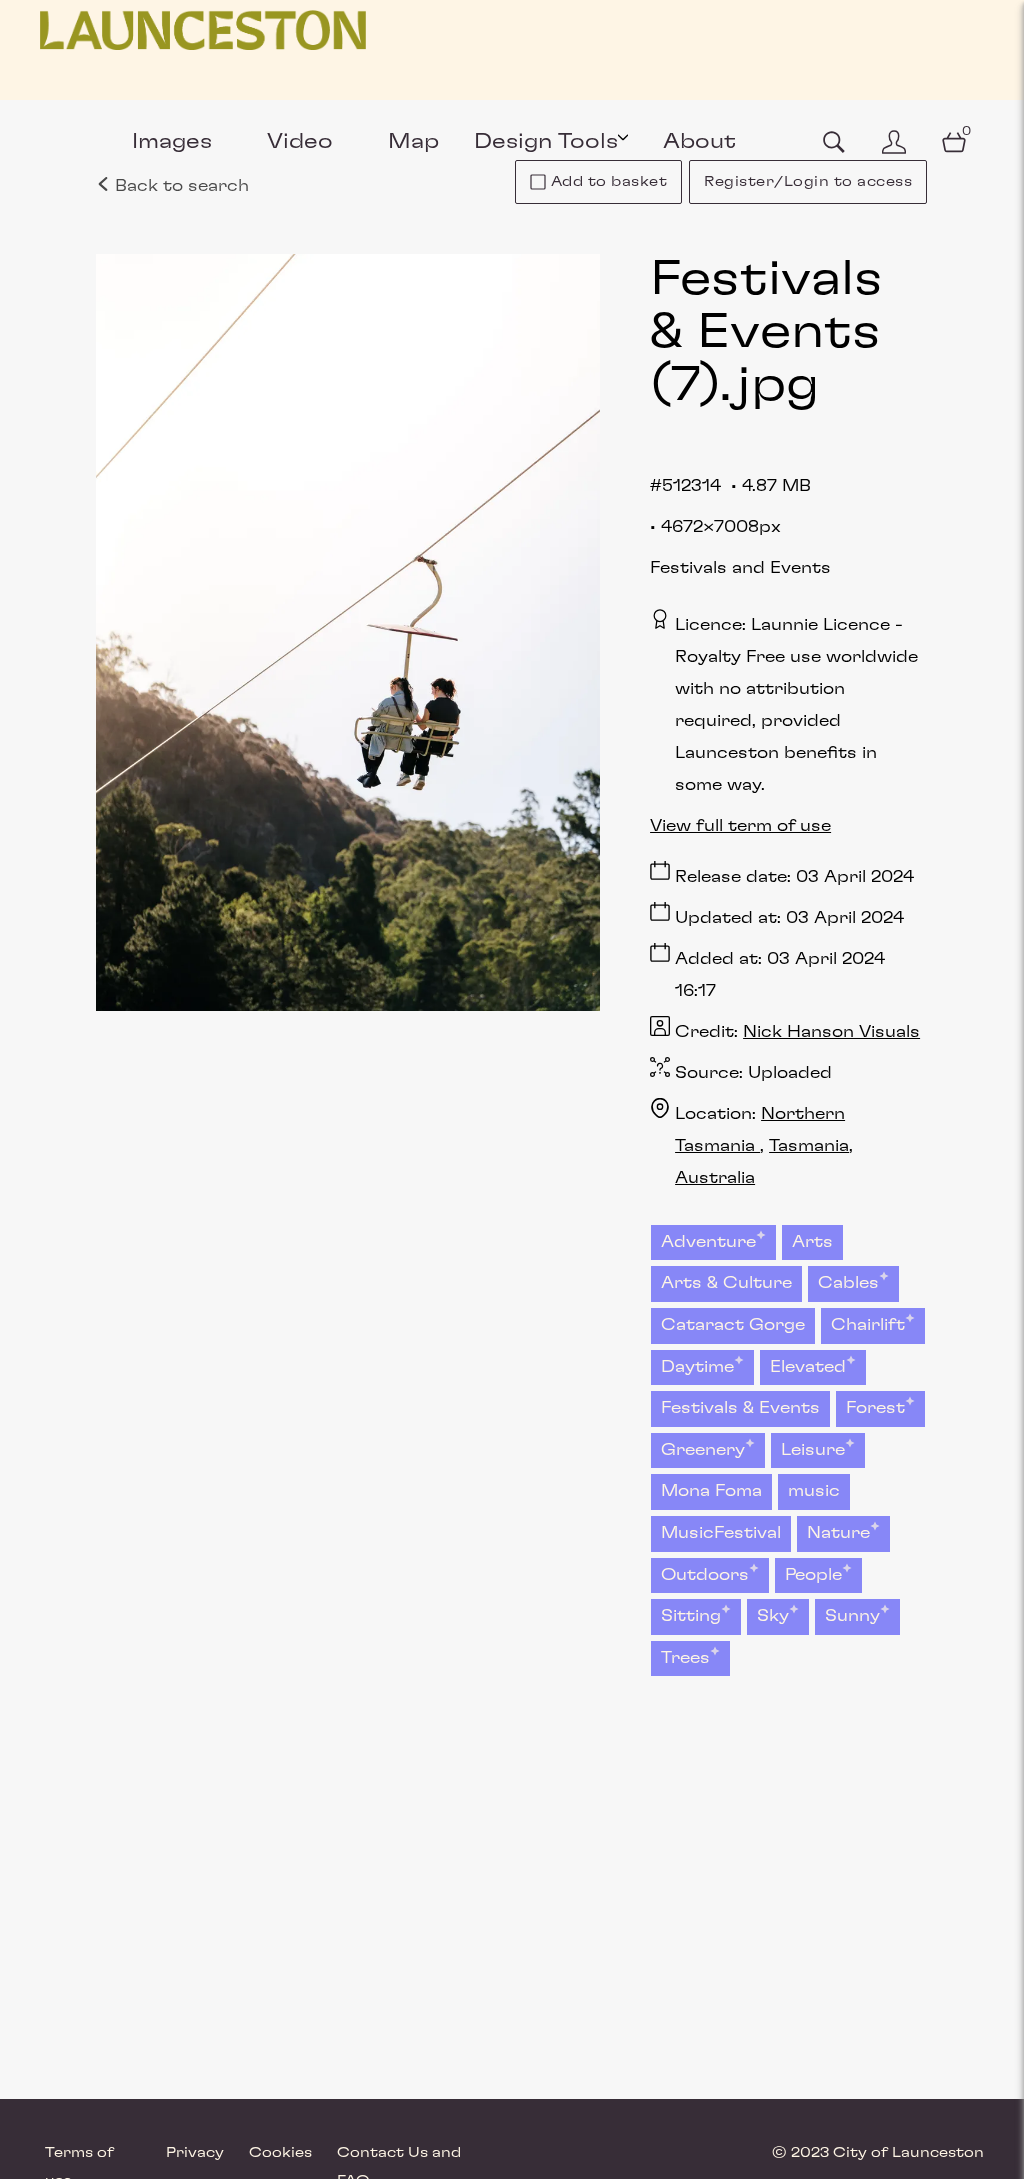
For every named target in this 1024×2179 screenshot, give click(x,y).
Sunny (852, 1616)
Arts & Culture (726, 1283)
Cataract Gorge (733, 1325)
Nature (838, 1533)
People (813, 1575)
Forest (875, 1408)
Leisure (813, 1450)
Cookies (280, 2153)
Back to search (179, 186)
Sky (773, 1616)
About (699, 141)
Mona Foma (711, 1491)
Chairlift (868, 1325)
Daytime (697, 1367)
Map (413, 141)
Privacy (195, 2153)
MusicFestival (721, 1533)
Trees (685, 1658)
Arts (812, 1242)
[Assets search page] (834, 142)
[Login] (894, 142)
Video (300, 141)
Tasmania (809, 1146)
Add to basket (609, 182)
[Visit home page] (203, 30)
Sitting (691, 1616)
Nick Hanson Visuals (831, 1032)
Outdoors (705, 1575)
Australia (715, 1178)
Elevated (808, 1367)
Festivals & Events (740, 1408)
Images (172, 141)
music (814, 1491)
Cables (848, 1283)
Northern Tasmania (760, 1130)
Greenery (703, 1450)
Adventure (708, 1242)
